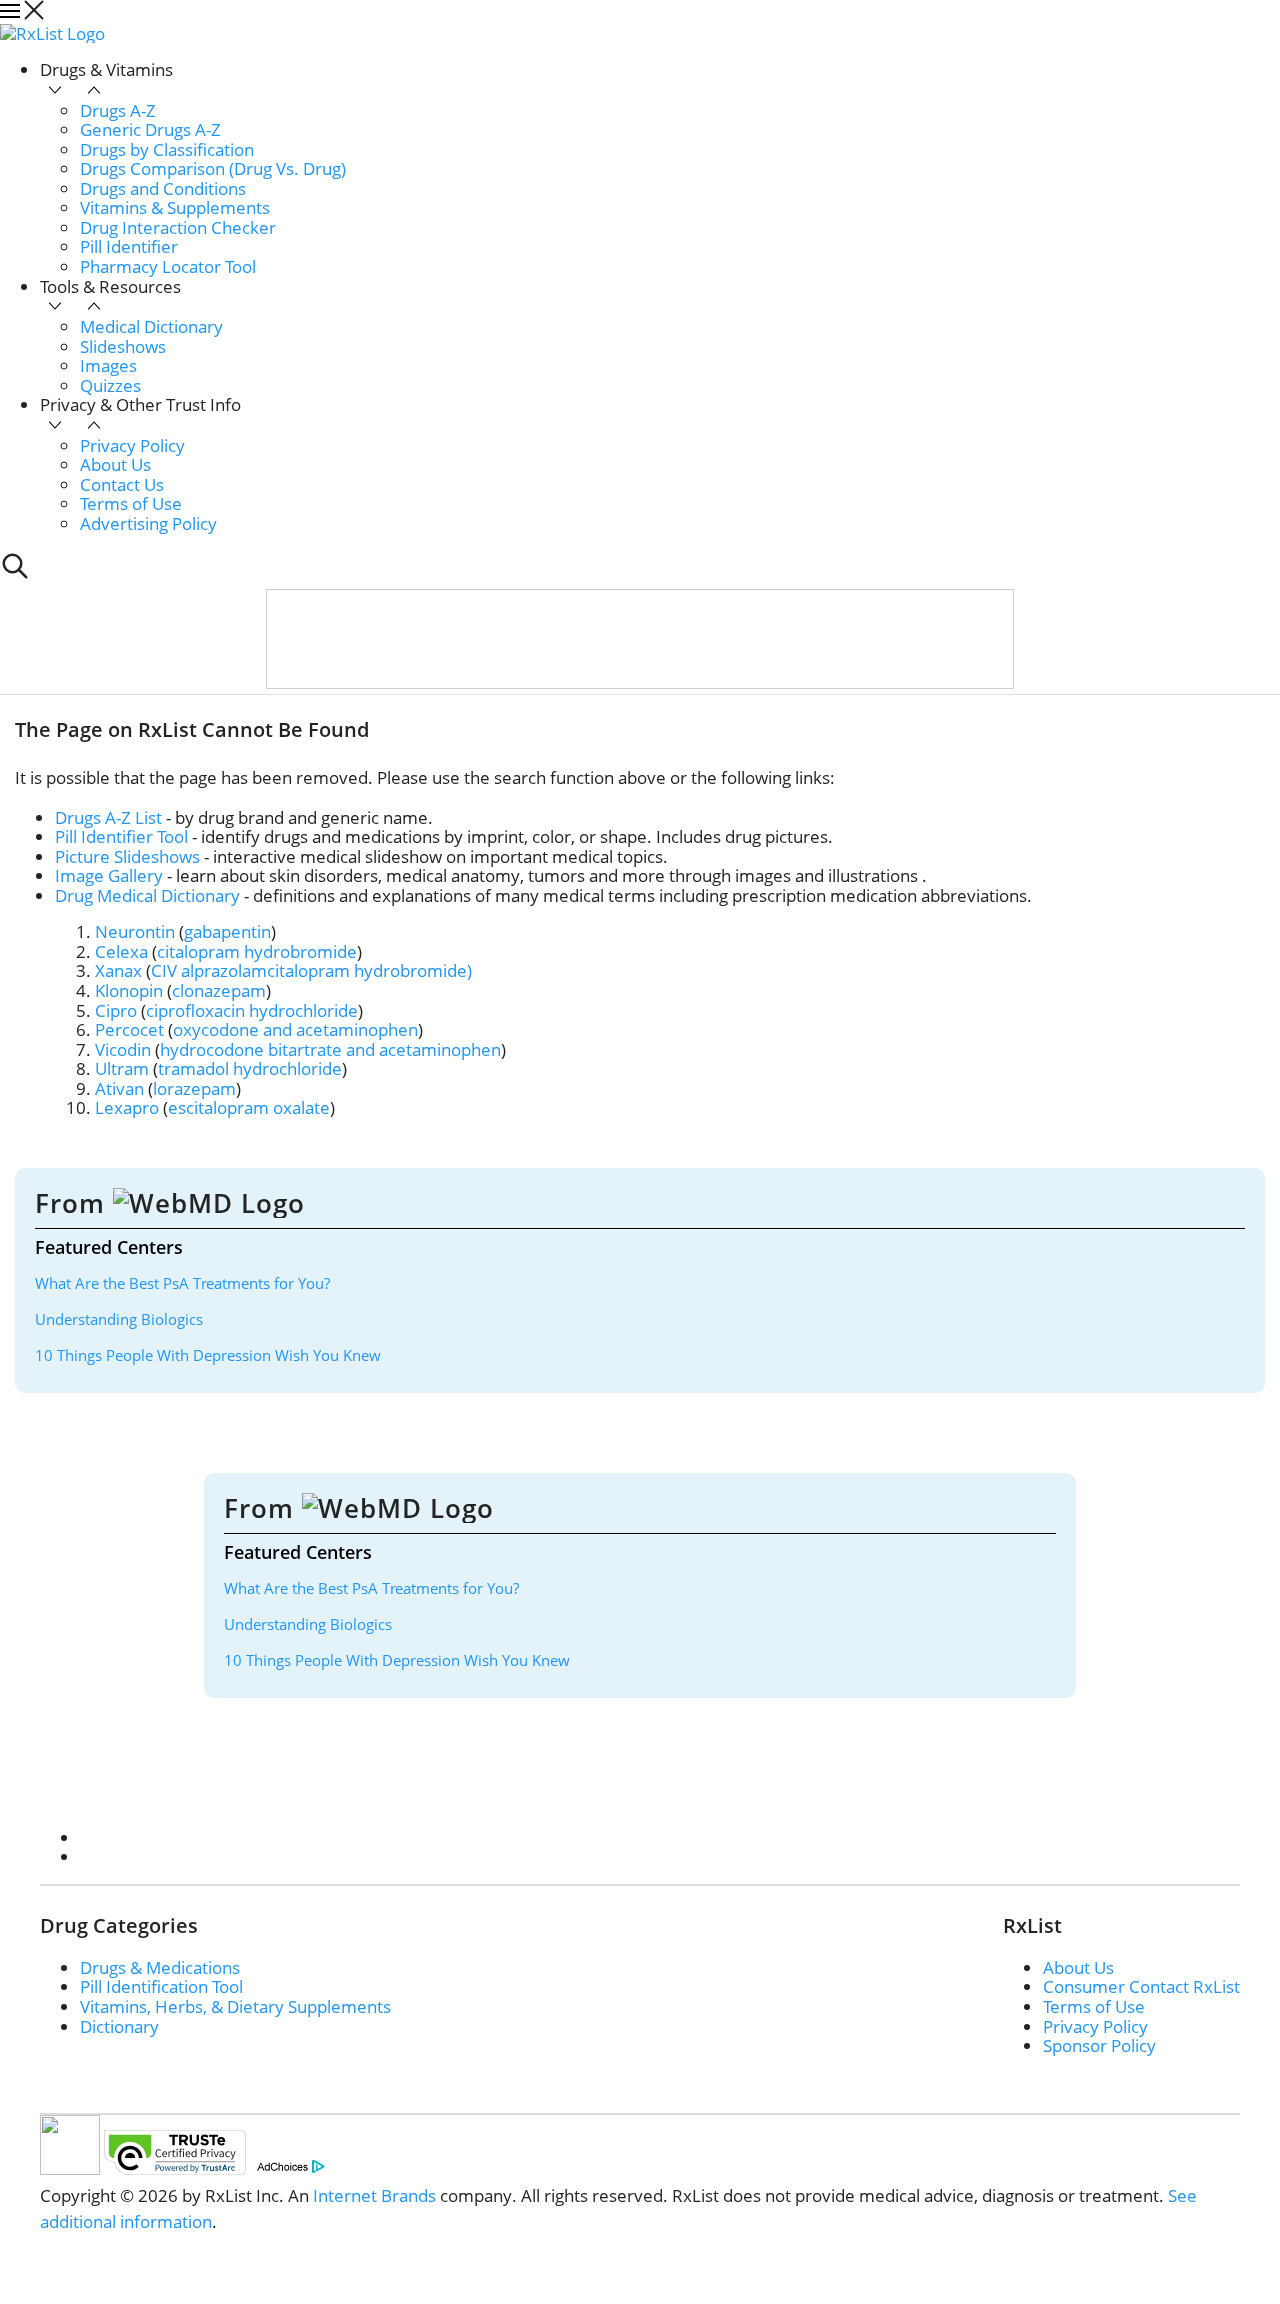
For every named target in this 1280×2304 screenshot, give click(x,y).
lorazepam (194, 1088)
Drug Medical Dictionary (147, 895)
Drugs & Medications (160, 1967)
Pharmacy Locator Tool (168, 266)
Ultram (122, 1068)
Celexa (121, 951)
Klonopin (129, 990)
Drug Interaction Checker (178, 227)
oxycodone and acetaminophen (295, 1029)
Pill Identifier (129, 246)
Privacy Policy (132, 445)
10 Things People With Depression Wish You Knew (208, 1355)
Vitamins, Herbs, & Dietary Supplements (235, 2006)
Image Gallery (109, 875)
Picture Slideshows (127, 856)
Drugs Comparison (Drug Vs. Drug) (213, 168)
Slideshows (123, 346)
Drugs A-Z (118, 110)
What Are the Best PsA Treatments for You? (182, 1283)
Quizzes (110, 385)
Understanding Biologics (119, 1319)
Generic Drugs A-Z (150, 129)
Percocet (129, 1029)
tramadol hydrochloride (250, 1068)
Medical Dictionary (151, 326)
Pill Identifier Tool (121, 836)
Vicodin (123, 1049)
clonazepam (219, 990)
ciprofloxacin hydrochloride (252, 1010)
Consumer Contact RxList (1141, 1986)
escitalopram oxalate (249, 1107)
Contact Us (122, 484)
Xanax (118, 970)
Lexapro (127, 1107)
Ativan (119, 1088)
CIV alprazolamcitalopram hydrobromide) (311, 970)
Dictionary (119, 2026)
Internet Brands (374, 2195)
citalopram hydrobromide (257, 951)
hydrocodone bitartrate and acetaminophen (330, 1049)
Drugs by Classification (167, 149)
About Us (115, 464)
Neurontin (135, 931)
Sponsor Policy (1099, 2045)
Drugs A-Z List (108, 817)
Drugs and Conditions (163, 188)
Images (108, 365)
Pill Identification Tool (161, 1986)
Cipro (116, 1010)
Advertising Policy (148, 523)
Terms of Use (131, 503)
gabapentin (227, 931)
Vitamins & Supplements (175, 207)
